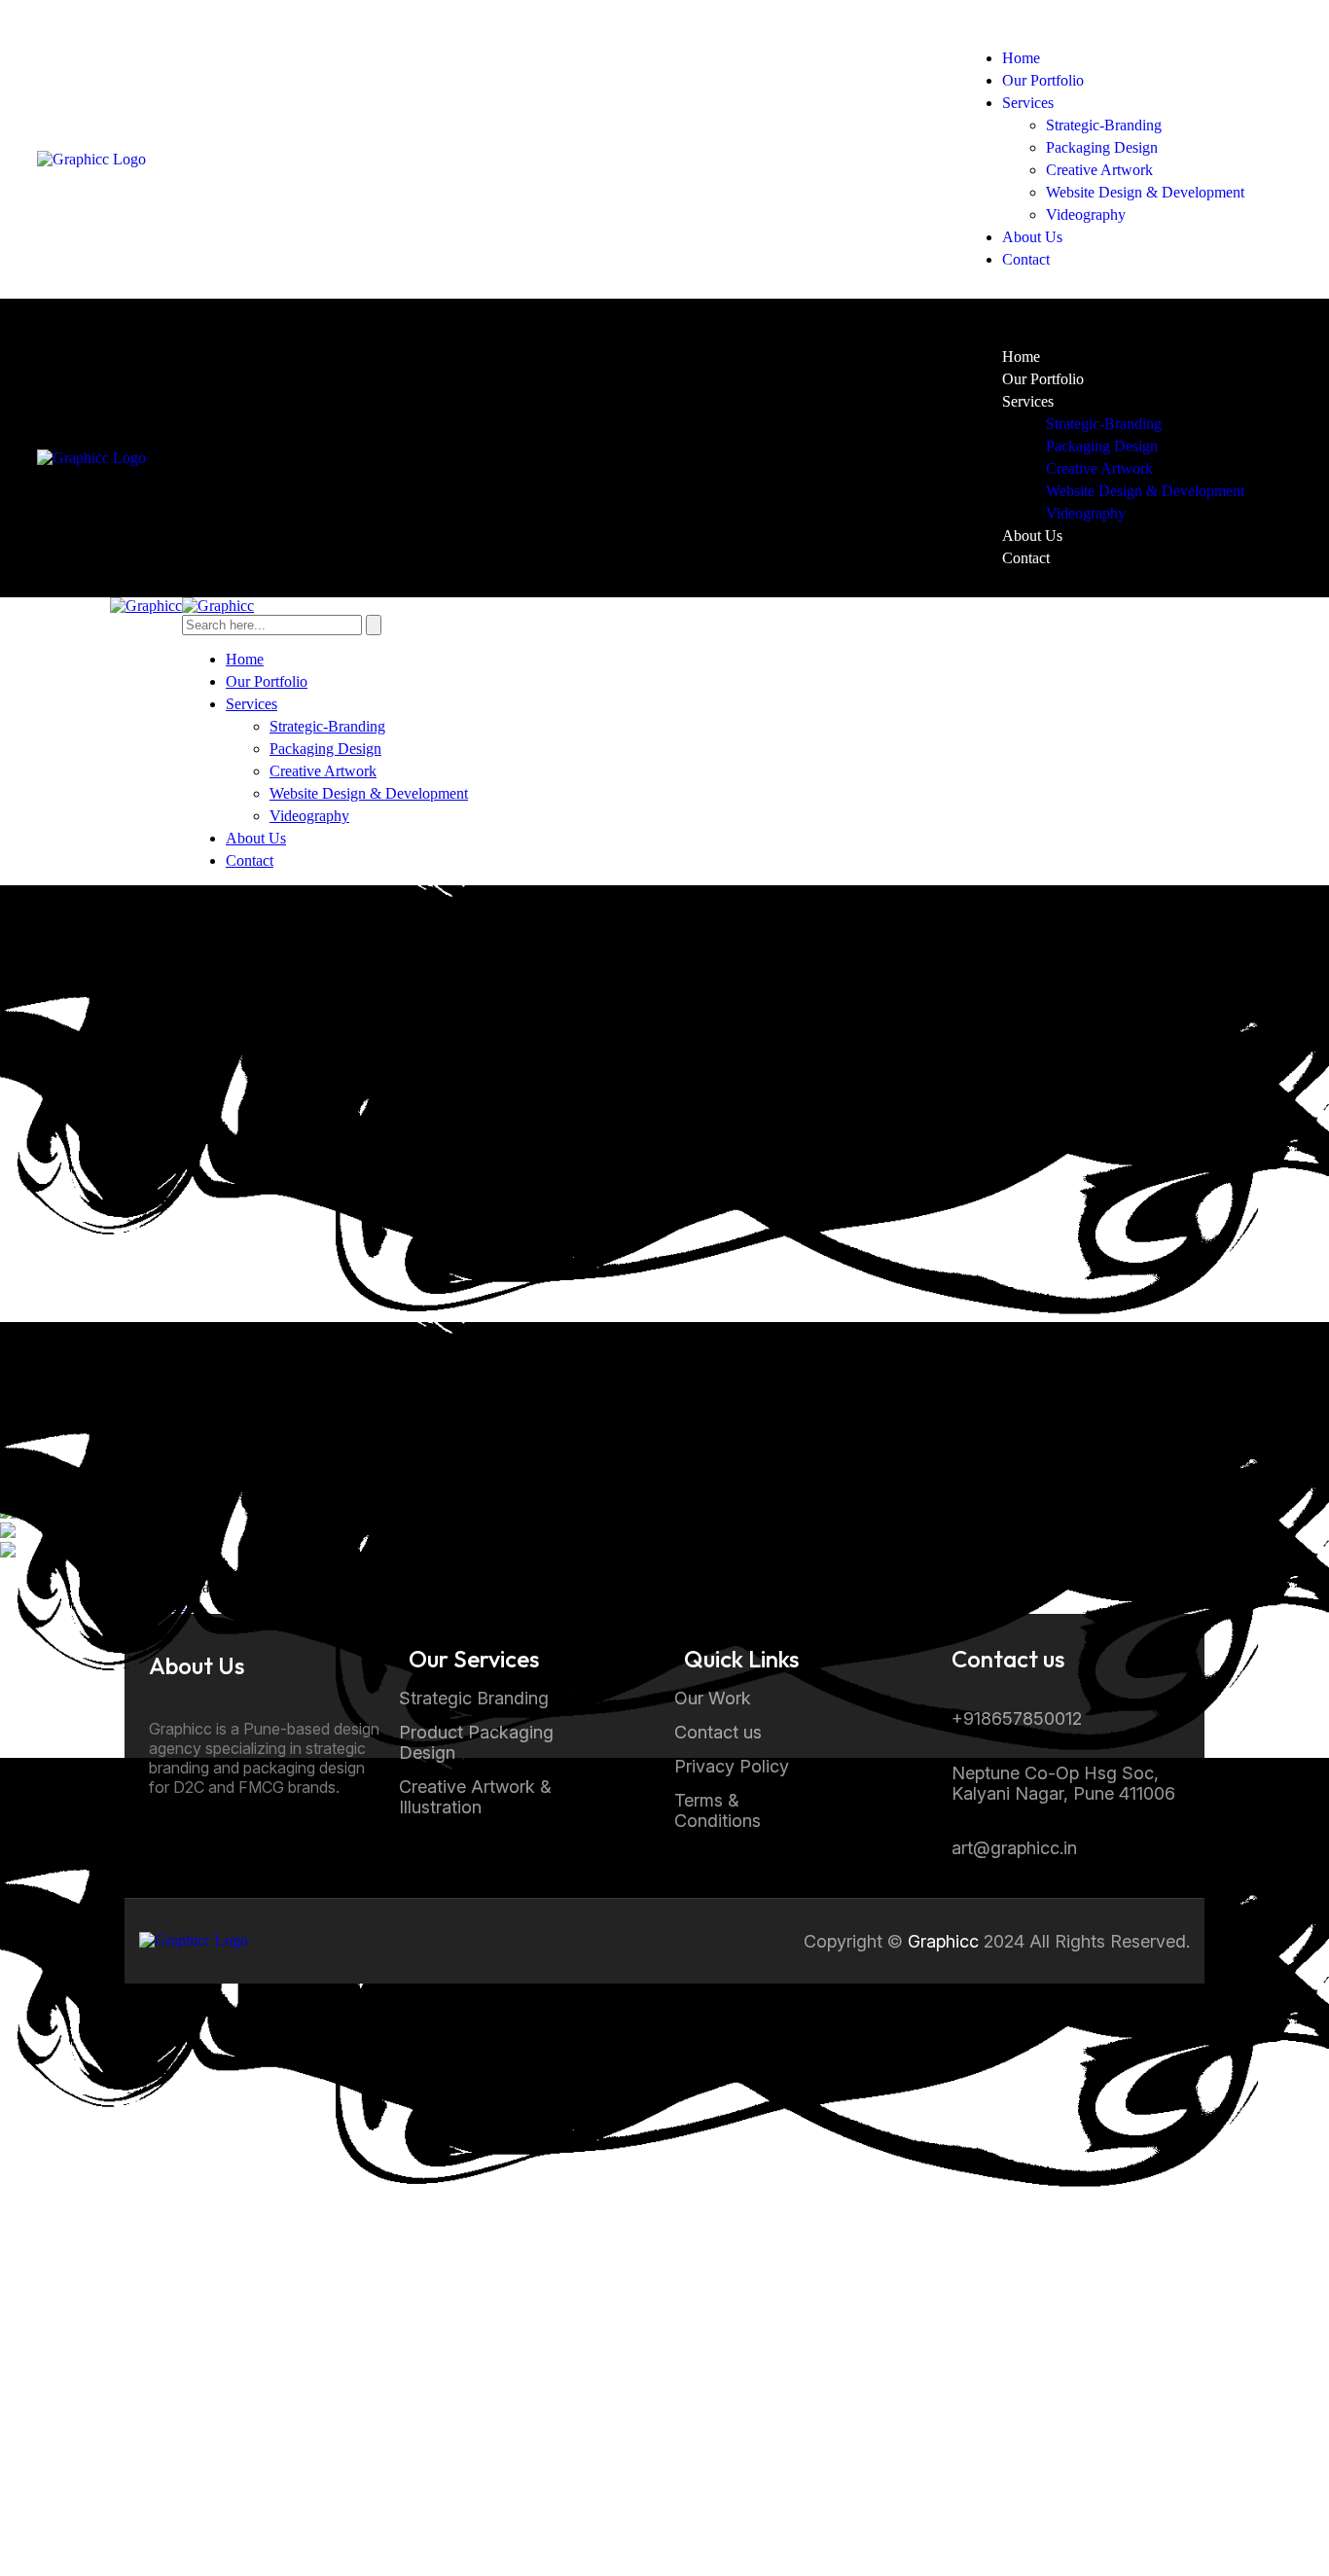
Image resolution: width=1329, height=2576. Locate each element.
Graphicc (943, 1941)
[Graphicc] (146, 606)
